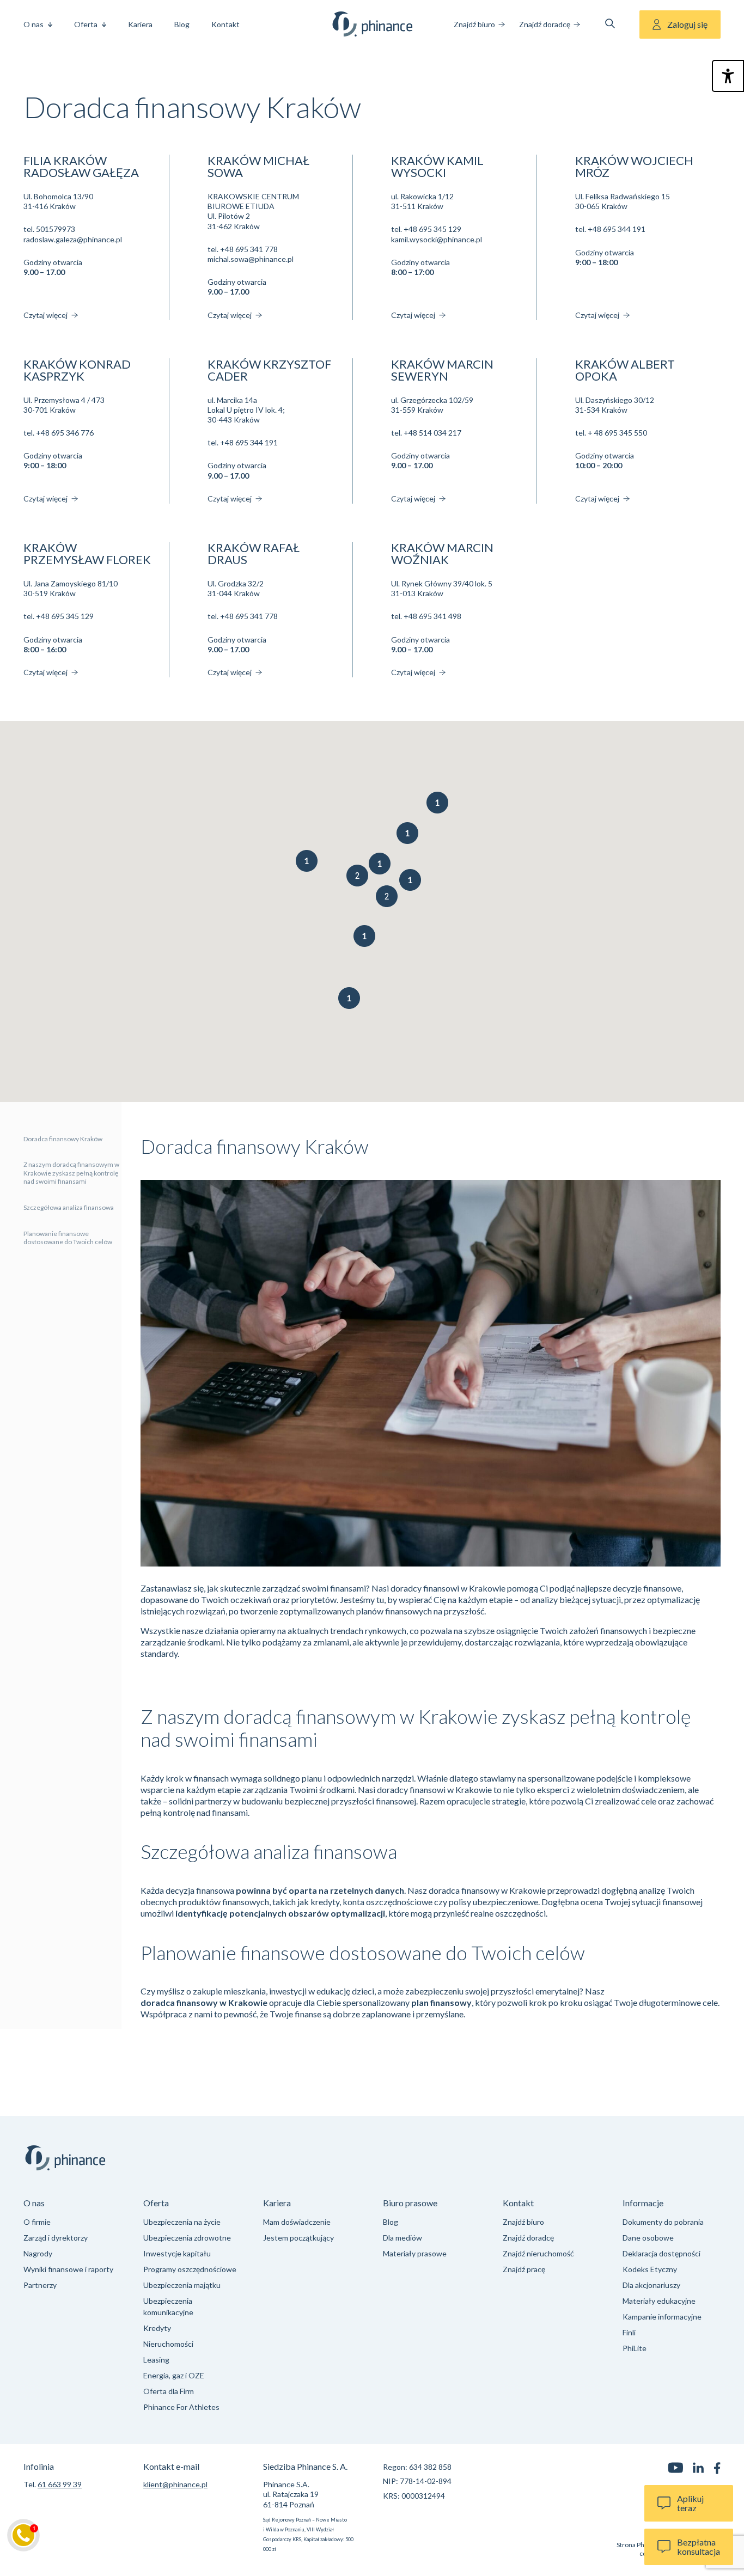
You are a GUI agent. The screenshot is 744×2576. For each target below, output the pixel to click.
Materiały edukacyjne (659, 2301)
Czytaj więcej (46, 315)
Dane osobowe (648, 2238)
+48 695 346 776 (65, 433)
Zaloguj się (687, 24)
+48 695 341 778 (249, 249)
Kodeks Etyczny (650, 2269)
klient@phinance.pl (175, 2484)
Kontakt (225, 24)
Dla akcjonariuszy (651, 2285)
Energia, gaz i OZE (174, 2375)
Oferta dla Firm (169, 2391)
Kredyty (157, 2328)
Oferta (86, 24)
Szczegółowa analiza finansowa (69, 1208)
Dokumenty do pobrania (663, 2222)
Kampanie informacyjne (662, 2317)
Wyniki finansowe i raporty (68, 2269)
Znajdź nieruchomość (538, 2253)
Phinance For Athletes (181, 2407)
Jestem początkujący (298, 2238)
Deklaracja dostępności (661, 2253)
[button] (437, 803)
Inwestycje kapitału (177, 2253)
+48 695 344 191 (617, 229)
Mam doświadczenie (297, 2222)
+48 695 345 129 (432, 229)
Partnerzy (40, 2285)
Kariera (140, 24)
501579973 (56, 229)
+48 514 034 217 (432, 433)
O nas (33, 24)
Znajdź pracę (524, 2269)
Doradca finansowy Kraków (63, 1139)
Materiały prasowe (415, 2253)
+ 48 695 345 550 (617, 433)
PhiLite (635, 2348)
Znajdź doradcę (545, 24)
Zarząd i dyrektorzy (56, 2238)
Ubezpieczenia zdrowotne (187, 2238)
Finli (629, 2332)
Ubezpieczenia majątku (182, 2285)
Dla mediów (403, 2238)
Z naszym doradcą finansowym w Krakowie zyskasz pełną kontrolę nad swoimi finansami (71, 1173)
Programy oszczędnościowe (190, 2269)
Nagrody (38, 2253)
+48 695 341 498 (432, 616)
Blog (182, 24)
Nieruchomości (168, 2344)
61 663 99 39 (60, 2484)
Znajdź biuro (474, 24)
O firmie (37, 2222)
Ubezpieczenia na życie (182, 2222)
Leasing (156, 2360)
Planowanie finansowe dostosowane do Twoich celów (68, 1238)
